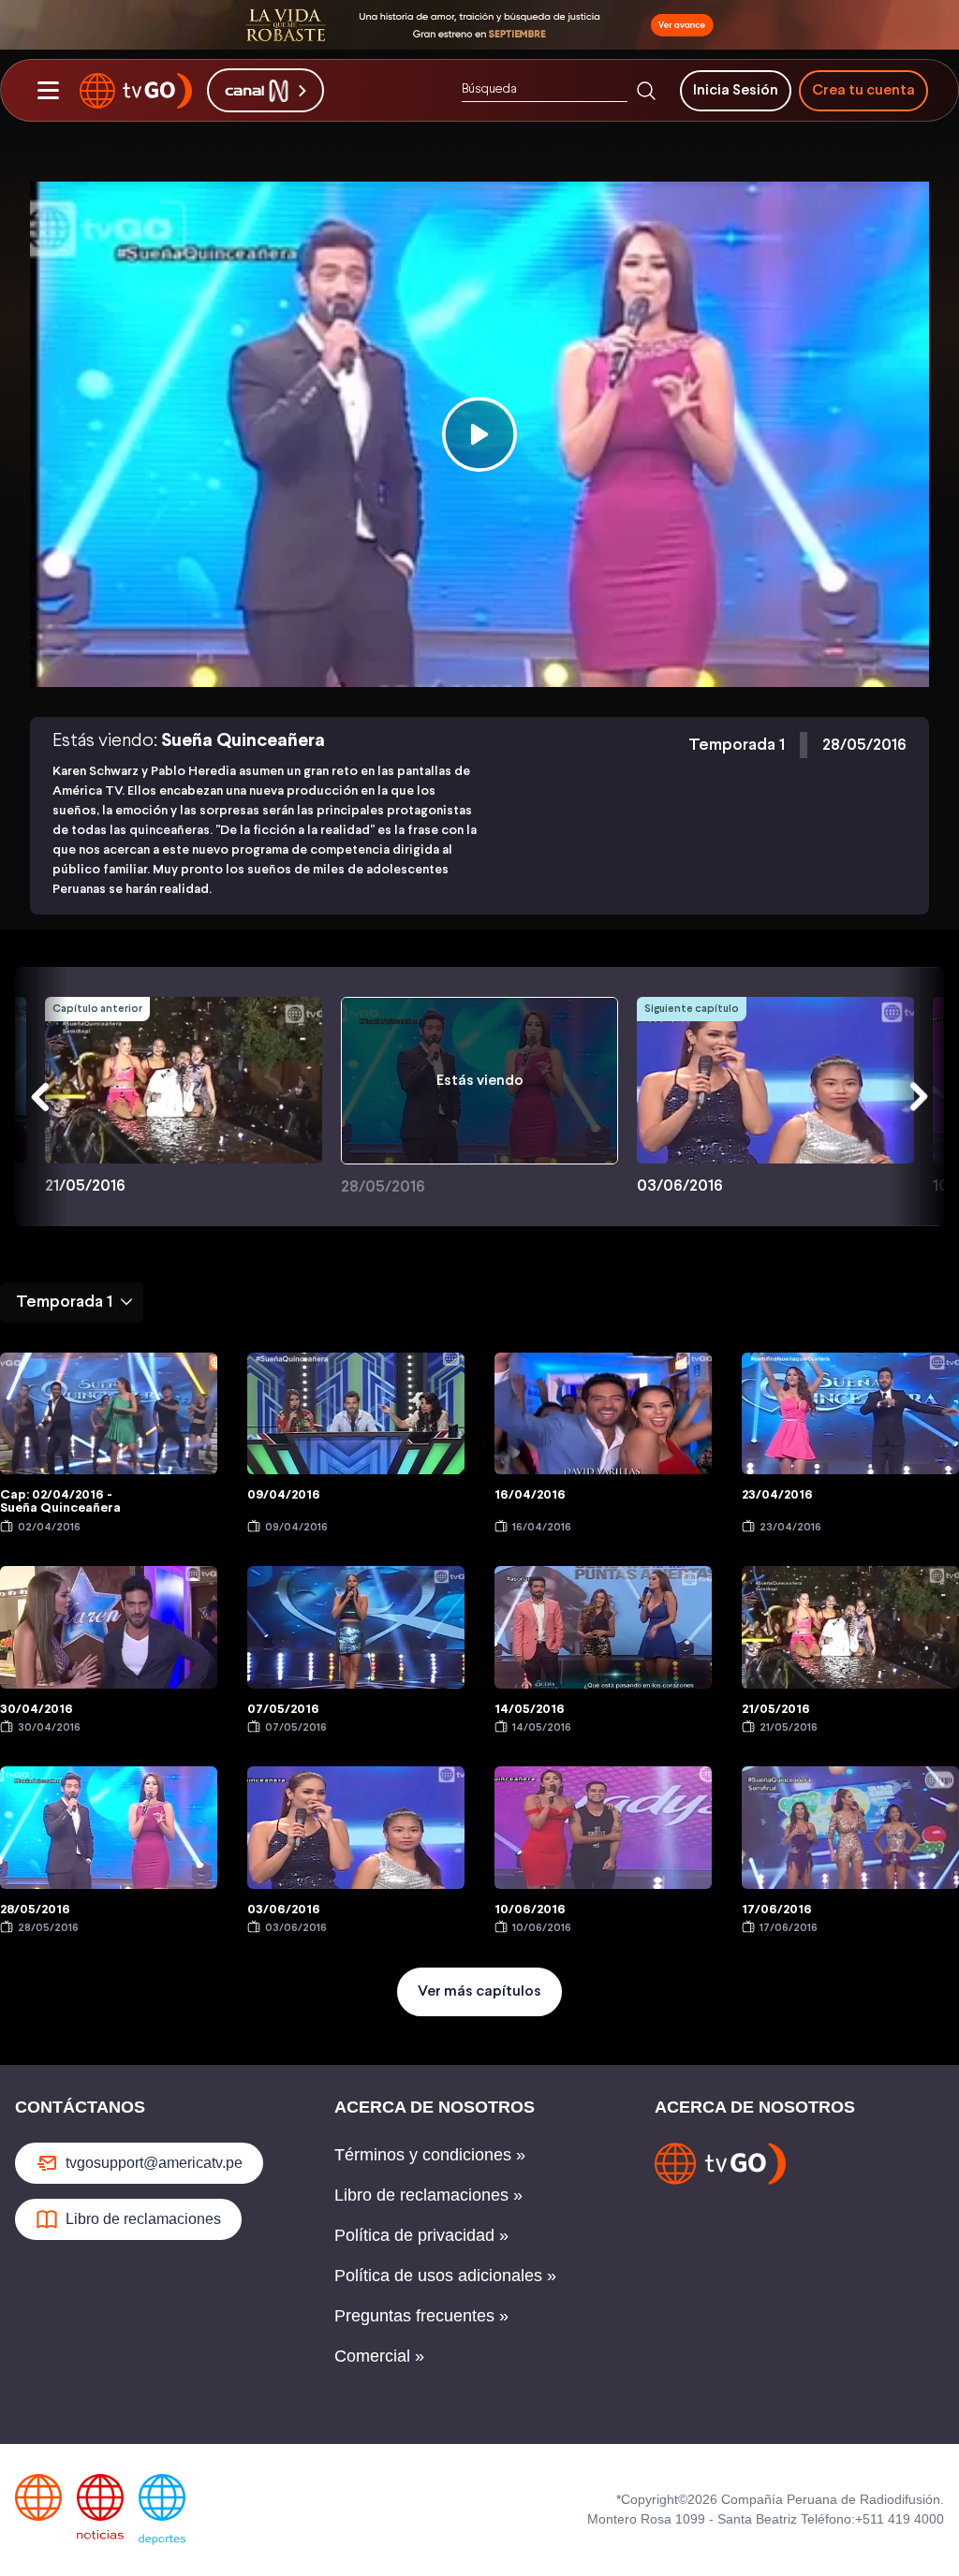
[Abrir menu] (48, 91)
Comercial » (379, 2356)
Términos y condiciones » (430, 2155)
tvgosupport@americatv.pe (154, 2163)
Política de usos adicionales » (445, 2276)
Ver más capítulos (479, 1991)
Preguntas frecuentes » (421, 2316)
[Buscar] (646, 91)
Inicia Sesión (736, 90)
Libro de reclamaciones (143, 2219)
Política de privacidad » (421, 2235)
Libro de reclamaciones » (428, 2195)
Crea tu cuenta (863, 90)
